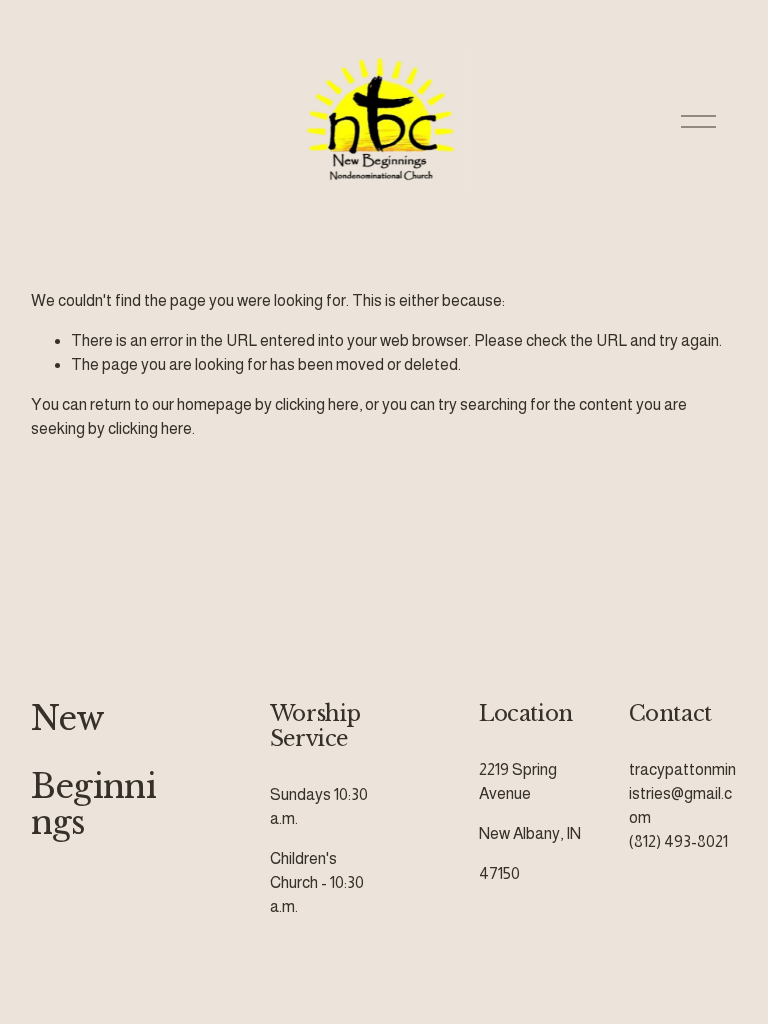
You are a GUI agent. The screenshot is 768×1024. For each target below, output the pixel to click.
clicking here (317, 404)
